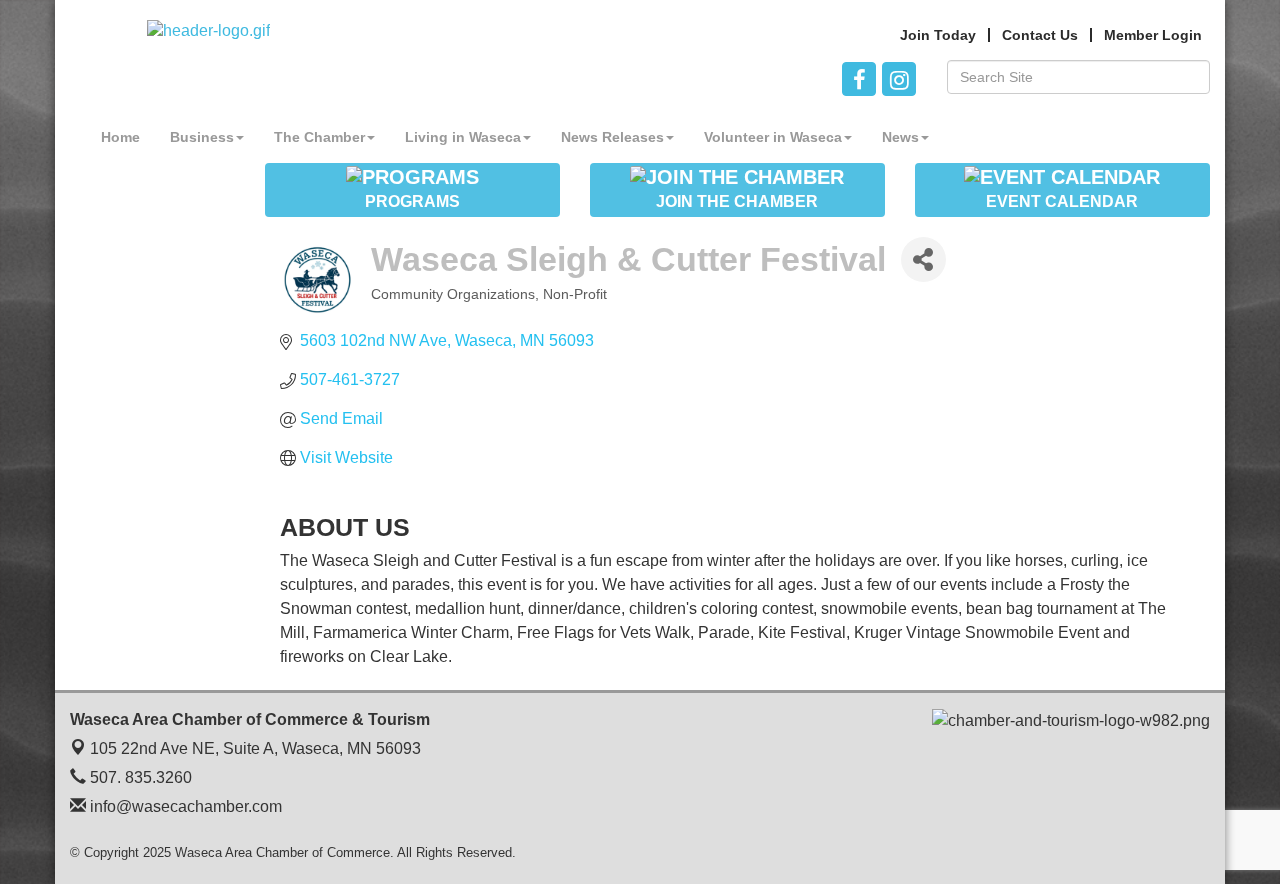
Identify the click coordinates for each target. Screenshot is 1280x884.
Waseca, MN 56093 (255, 748)
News (900, 137)
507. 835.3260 (139, 777)
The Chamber (319, 137)
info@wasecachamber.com (184, 806)
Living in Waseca (463, 137)
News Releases (612, 137)
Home (120, 137)
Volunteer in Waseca (773, 137)
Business (202, 137)
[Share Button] (923, 259)
